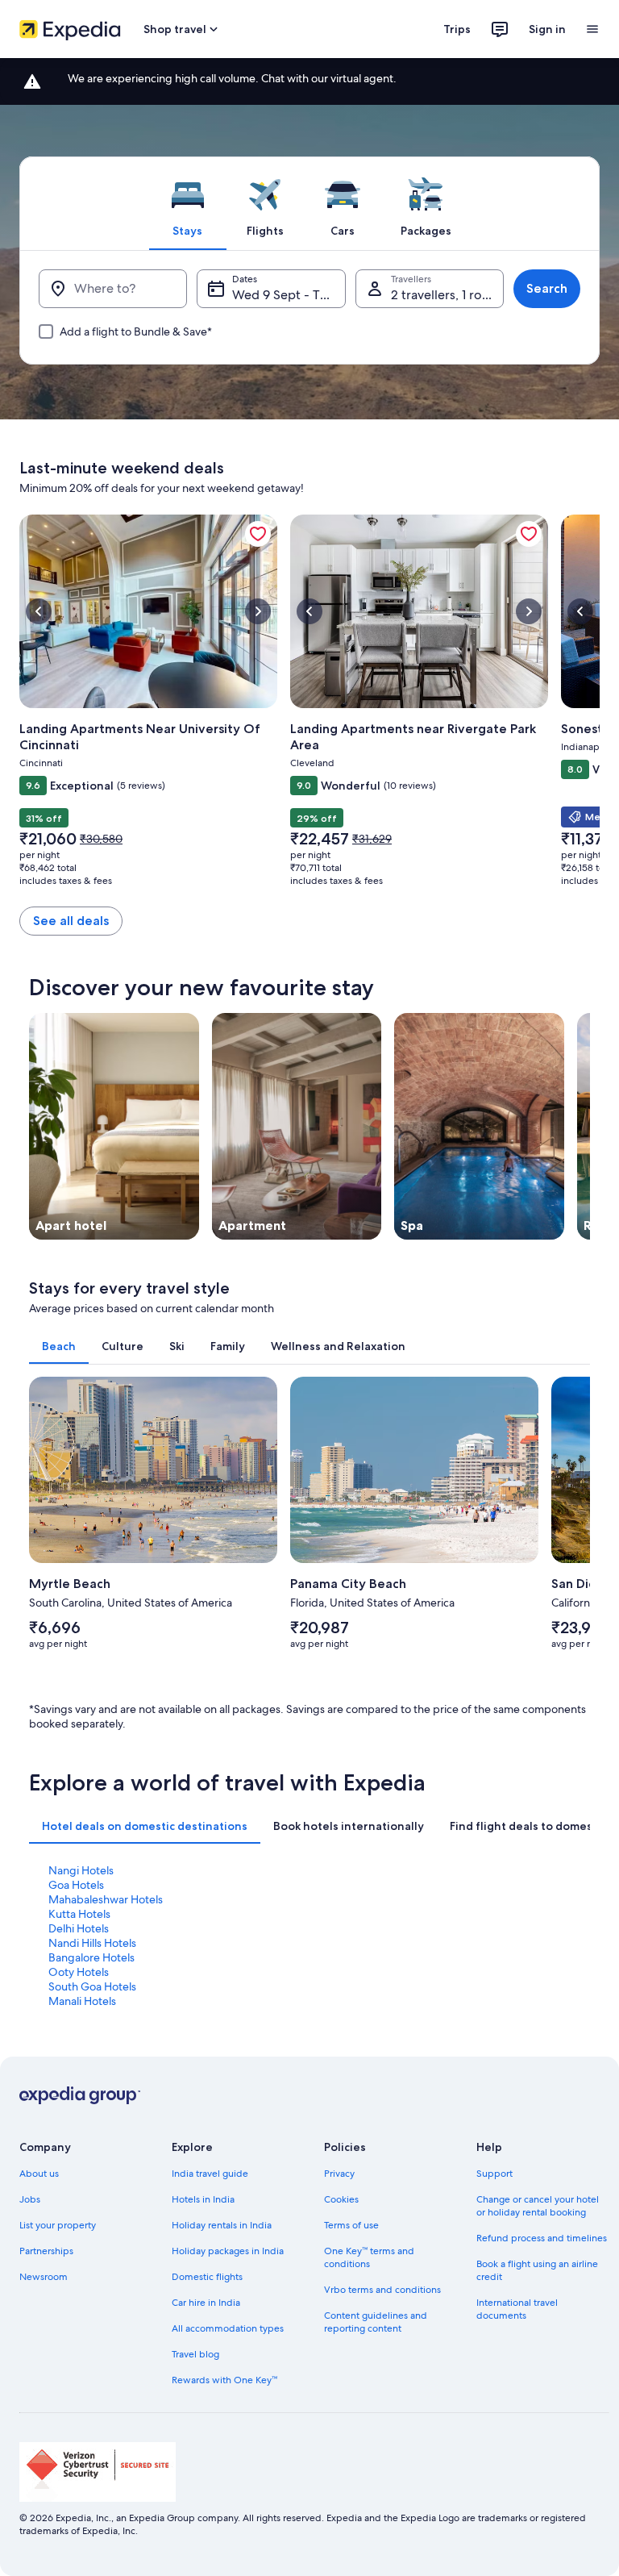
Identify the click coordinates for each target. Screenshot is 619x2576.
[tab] (188, 203)
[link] (258, 534)
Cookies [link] (341, 2199)
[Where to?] (113, 289)
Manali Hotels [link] (82, 2001)
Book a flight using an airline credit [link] (537, 2270)
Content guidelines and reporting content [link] (376, 2322)
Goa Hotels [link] (76, 1885)
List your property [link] (58, 2225)
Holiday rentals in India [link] (222, 2225)
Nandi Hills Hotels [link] (92, 1943)
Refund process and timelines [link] (542, 2238)
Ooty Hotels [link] (79, 1972)
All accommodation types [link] (228, 2328)
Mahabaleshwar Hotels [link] (106, 1899)
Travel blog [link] (195, 2354)
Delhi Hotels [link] (79, 1928)
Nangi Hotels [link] (81, 1870)
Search (547, 288)
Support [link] (494, 2174)
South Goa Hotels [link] (92, 1986)
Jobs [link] (30, 2199)
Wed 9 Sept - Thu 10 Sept (289, 295)
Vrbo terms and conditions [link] (382, 2290)
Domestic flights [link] (207, 2277)
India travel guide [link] (210, 2174)
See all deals (71, 921)
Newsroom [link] (44, 2277)
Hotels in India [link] (203, 2199)
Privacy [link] (339, 2174)
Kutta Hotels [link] (79, 1914)
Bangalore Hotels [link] (91, 1957)
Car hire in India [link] (206, 2303)
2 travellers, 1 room (446, 295)
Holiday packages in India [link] (228, 2251)
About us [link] (39, 2174)
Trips (457, 29)
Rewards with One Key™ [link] (224, 2380)
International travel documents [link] (517, 2309)
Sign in (547, 29)
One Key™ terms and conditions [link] (369, 2257)
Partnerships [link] (46, 2251)
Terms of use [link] (351, 2225)
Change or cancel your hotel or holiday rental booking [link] (538, 2206)
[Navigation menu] (592, 29)
